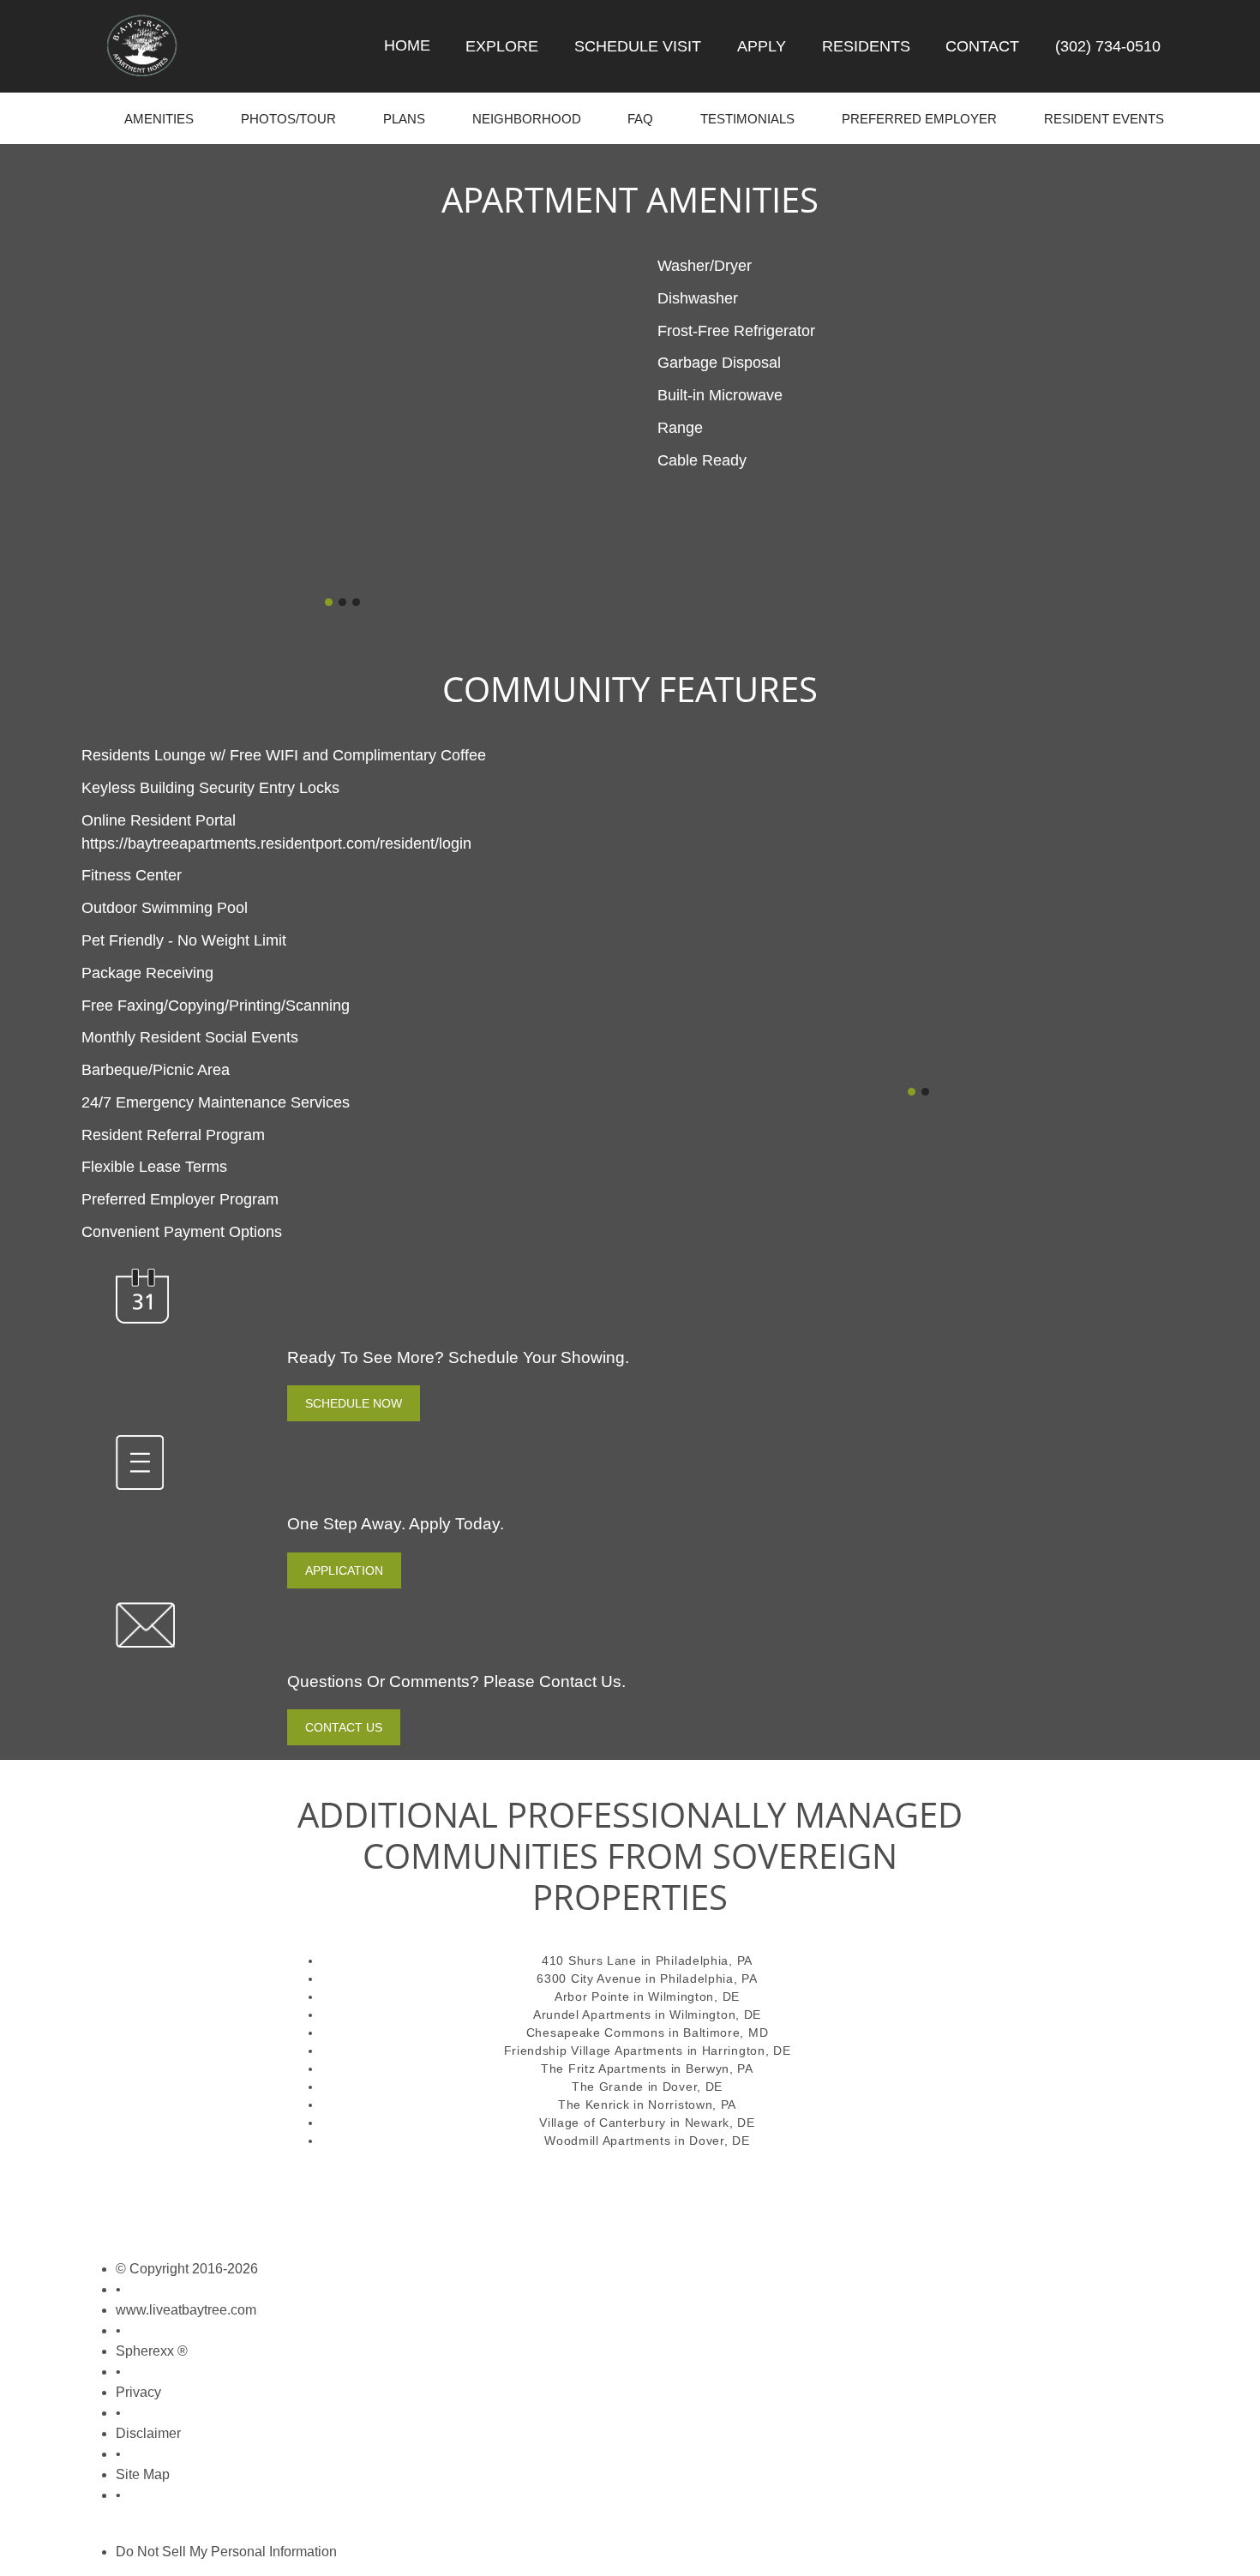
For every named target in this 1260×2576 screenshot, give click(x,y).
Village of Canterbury (603, 2123)
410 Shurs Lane (589, 1961)
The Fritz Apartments (604, 2069)
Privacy (138, 2392)
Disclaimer (148, 2433)
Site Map (143, 2474)
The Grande (608, 2087)
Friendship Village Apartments (594, 2051)
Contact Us (344, 1727)
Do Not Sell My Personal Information (226, 2552)
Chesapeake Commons (596, 2033)
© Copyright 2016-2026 (187, 2269)
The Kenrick (594, 2105)
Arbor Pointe (592, 1997)
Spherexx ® (152, 2351)
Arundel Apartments (592, 2015)
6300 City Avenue (589, 1979)
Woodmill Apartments (607, 2141)
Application (344, 1570)
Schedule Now (354, 1403)
